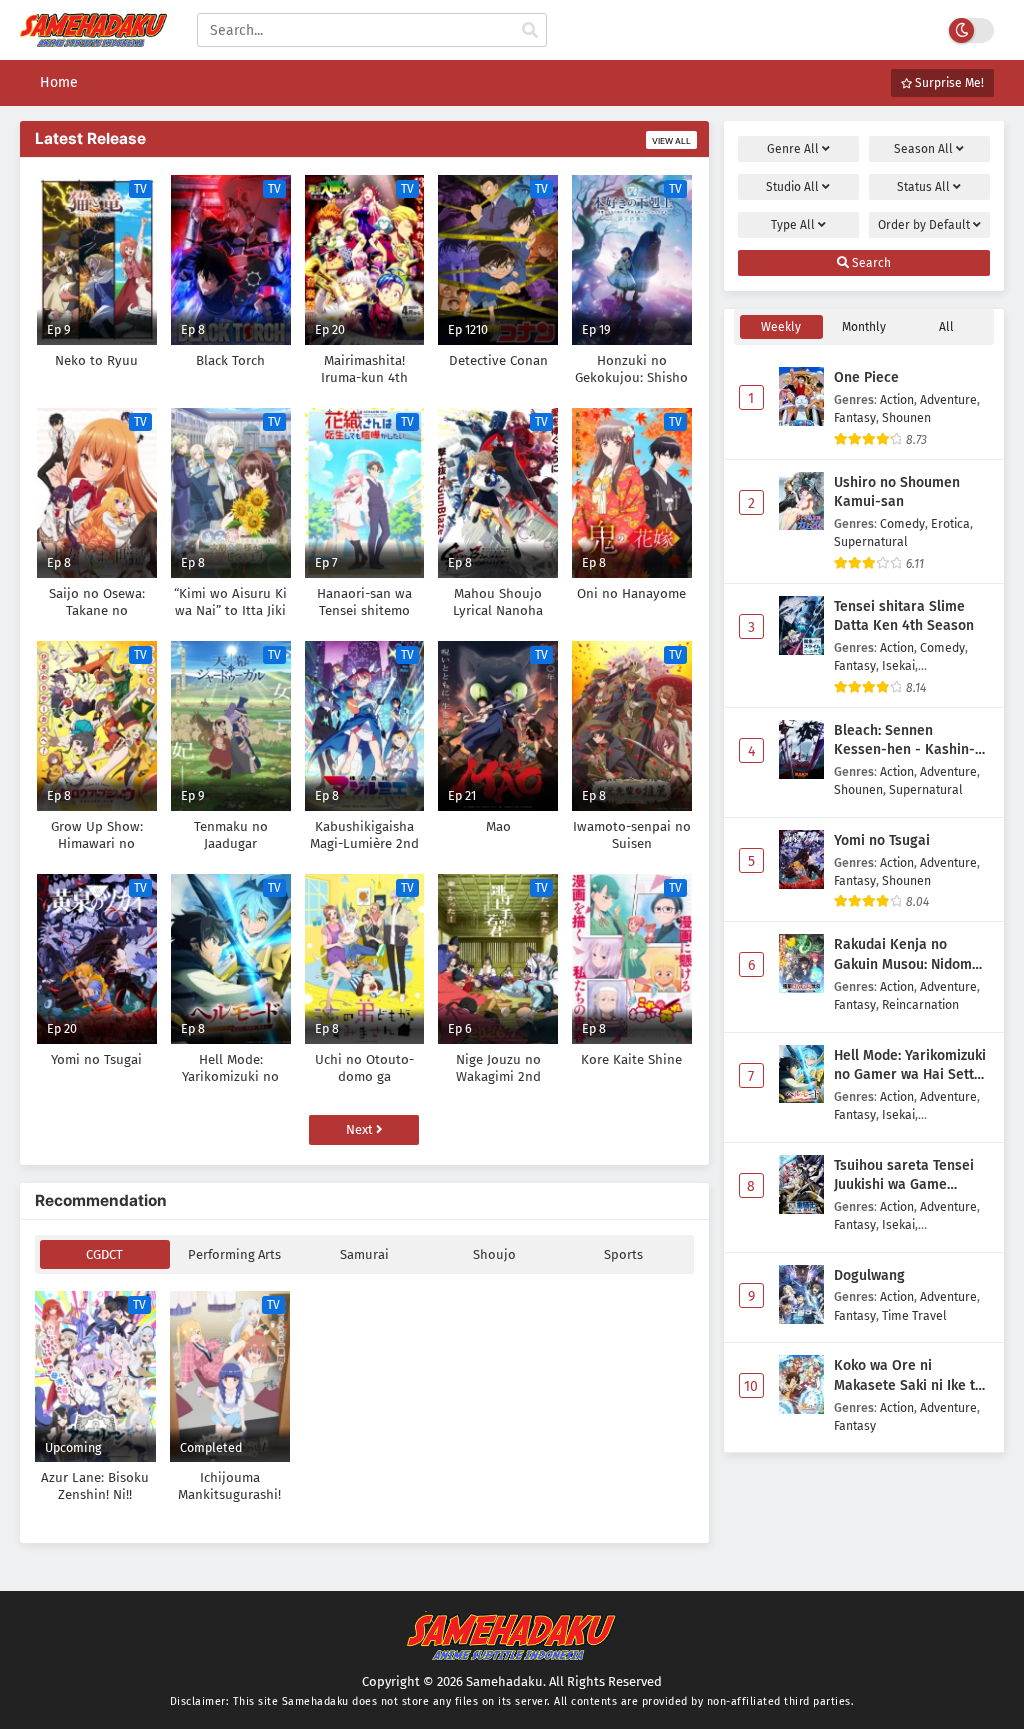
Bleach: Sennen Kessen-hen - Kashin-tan (904, 741)
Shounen (906, 417)
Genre (793, 149)
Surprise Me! (948, 83)
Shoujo (494, 1254)
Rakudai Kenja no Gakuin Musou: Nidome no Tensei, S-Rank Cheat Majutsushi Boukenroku (911, 955)
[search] (530, 31)
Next (361, 1129)
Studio (792, 187)
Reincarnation (920, 1004)
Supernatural (871, 541)
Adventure (948, 399)
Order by (924, 225)
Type (793, 225)
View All (671, 141)
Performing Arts (234, 1254)
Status (923, 187)
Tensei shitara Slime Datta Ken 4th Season (904, 616)
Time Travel (914, 1315)
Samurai (364, 1254)
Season (923, 149)
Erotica (950, 523)
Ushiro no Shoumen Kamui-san (897, 492)
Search (870, 263)
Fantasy (855, 417)
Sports (623, 1254)
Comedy (902, 523)
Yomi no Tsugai (882, 840)
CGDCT (104, 1254)
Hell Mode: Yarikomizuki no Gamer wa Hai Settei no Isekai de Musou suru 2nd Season (910, 1066)
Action (897, 399)
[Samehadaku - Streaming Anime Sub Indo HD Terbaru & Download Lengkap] (93, 37)
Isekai (898, 665)
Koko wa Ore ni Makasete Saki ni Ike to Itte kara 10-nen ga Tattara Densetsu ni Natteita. (908, 1376)
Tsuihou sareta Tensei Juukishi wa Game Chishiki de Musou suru (908, 1176)
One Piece (866, 377)
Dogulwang (869, 1275)
